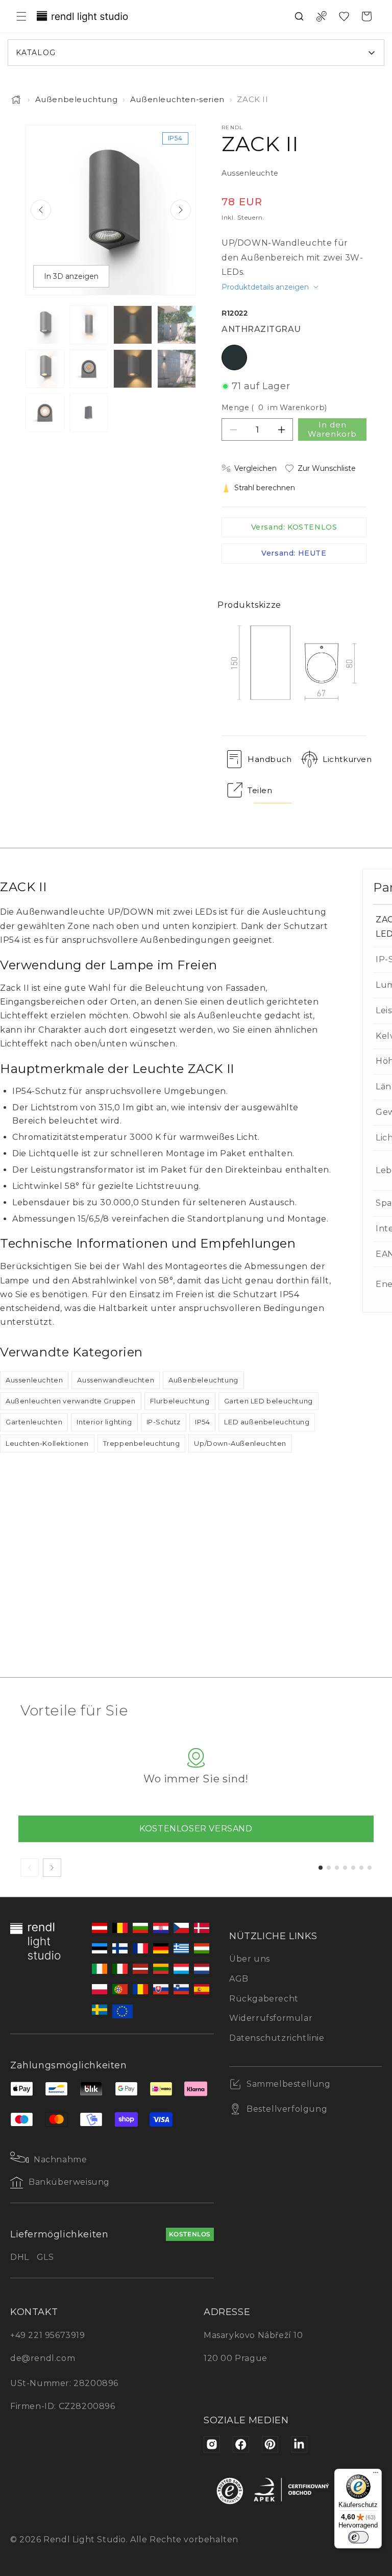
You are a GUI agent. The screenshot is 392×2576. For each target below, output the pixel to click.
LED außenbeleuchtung (267, 1422)
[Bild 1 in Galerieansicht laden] (45, 325)
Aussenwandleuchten (116, 1380)
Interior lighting (104, 1422)
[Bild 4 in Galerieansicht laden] (177, 325)
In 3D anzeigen (71, 276)
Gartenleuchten (34, 1422)
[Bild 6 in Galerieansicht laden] (89, 369)
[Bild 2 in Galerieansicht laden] (89, 325)
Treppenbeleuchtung (142, 1443)
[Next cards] (52, 1868)
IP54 (202, 1422)
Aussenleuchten (34, 1380)
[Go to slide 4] (345, 1868)
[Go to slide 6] (361, 1868)
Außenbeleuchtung (77, 99)
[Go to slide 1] (321, 1868)
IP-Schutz (164, 1422)
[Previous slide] (41, 210)
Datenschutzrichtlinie (277, 2038)
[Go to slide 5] (353, 1868)
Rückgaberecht (264, 1999)
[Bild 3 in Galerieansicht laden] (133, 325)
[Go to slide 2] (329, 1868)
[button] (21, 16)
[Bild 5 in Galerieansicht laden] (45, 369)
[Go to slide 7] (370, 1868)
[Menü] (376, 2475)
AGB (239, 1979)
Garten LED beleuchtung (268, 1401)
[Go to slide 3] (337, 1868)
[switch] (358, 2537)
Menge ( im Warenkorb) (274, 408)
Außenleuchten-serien (177, 99)
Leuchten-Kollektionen (47, 1443)
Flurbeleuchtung (180, 1401)
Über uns (250, 1959)
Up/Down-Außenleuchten (240, 1443)
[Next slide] (181, 210)
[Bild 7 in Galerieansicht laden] (133, 369)
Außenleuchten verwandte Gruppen (71, 1401)
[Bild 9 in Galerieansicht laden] (45, 413)
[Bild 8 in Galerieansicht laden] (177, 369)
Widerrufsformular (271, 2018)
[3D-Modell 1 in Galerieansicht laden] (89, 413)
